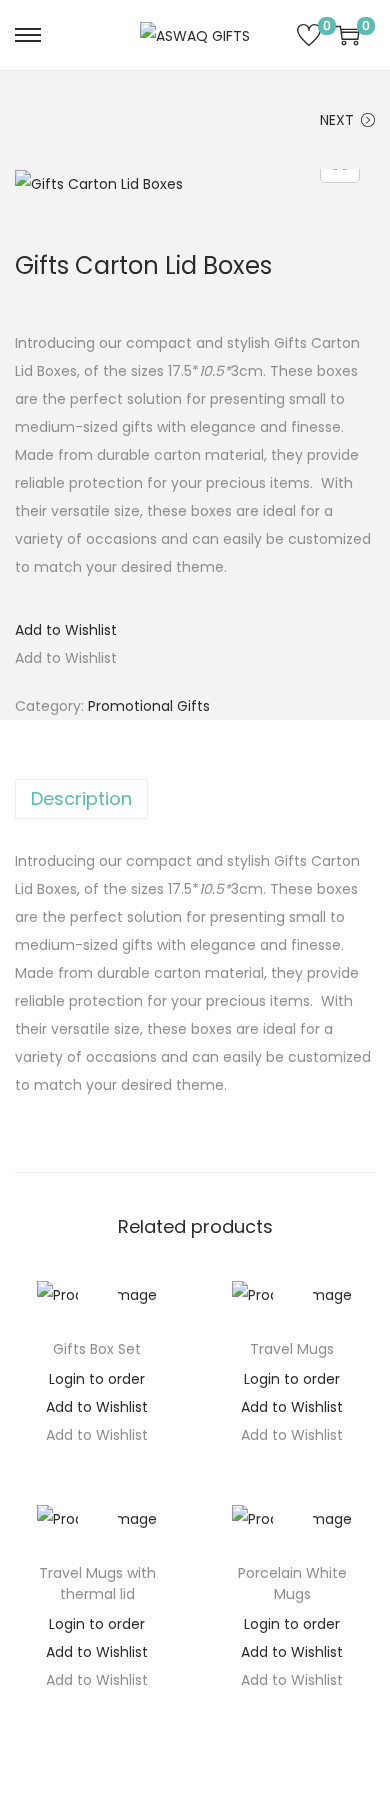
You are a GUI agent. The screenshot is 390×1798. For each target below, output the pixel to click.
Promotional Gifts (149, 706)
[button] (66, 630)
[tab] (195, 799)
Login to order (97, 1379)
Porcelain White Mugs (292, 1583)
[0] (309, 35)
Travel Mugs (292, 1349)
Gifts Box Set (97, 1349)
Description (81, 798)
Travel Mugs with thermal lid (97, 1583)
